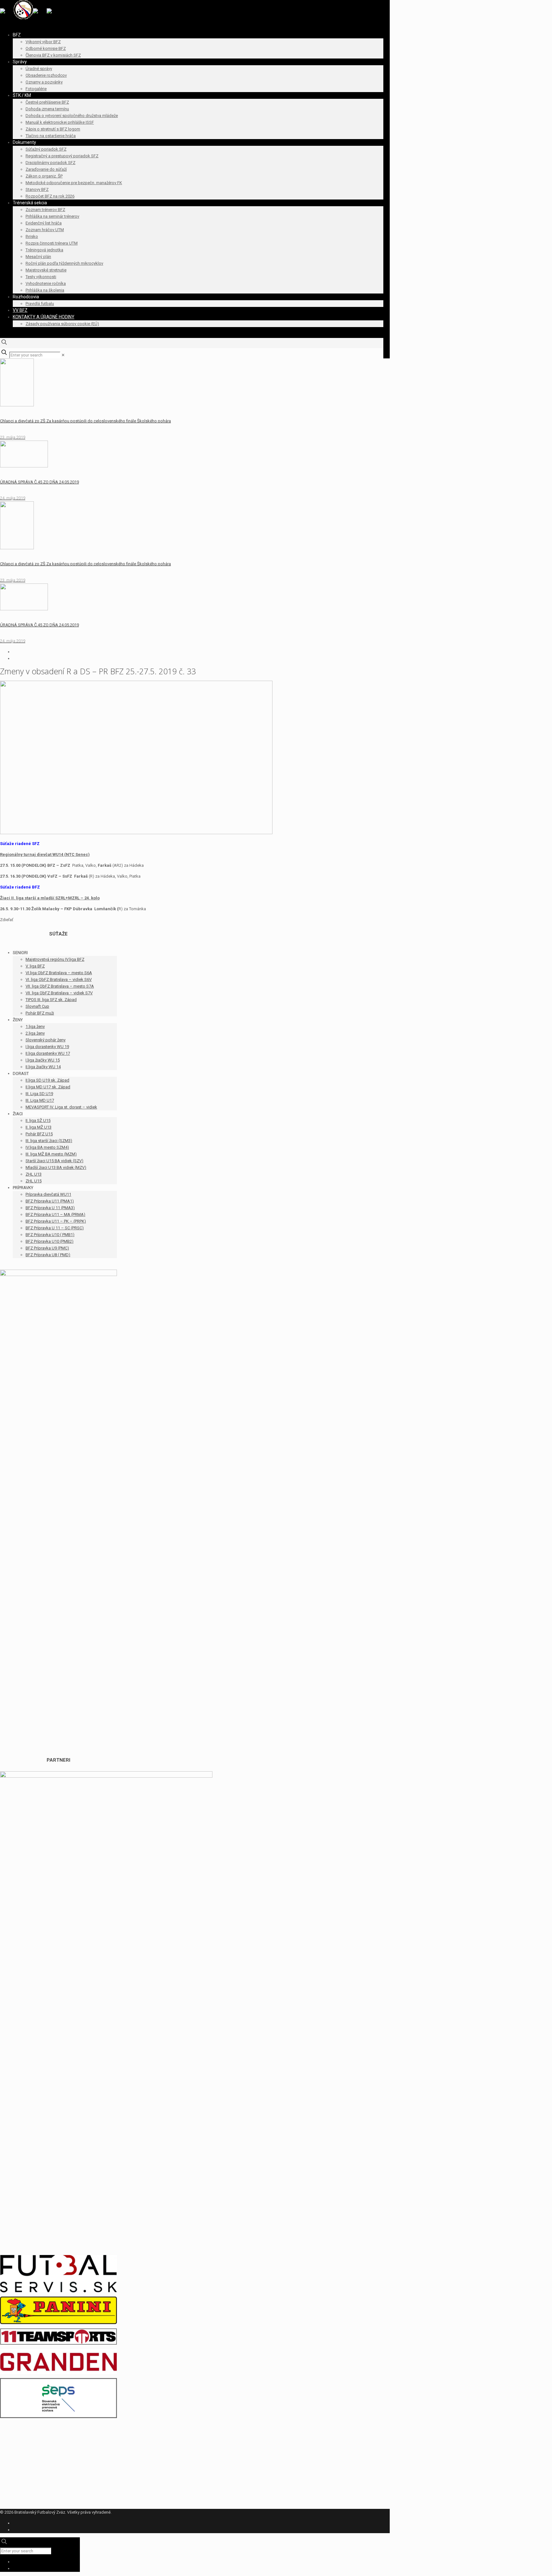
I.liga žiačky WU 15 (43, 1060)
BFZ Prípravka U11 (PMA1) (50, 1201)
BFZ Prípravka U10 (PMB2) (50, 1241)
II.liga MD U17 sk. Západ (48, 1087)
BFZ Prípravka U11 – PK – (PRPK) (56, 1221)
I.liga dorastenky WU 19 (47, 1047)
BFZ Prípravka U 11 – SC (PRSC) (55, 1228)
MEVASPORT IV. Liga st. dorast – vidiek (61, 1107)
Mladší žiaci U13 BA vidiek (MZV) (56, 1167)
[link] (63, 355)
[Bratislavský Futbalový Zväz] (30, 18)
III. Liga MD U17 (40, 1100)
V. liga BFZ (35, 966)
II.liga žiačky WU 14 (43, 1067)
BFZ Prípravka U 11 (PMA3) (50, 1208)
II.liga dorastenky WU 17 (48, 1053)
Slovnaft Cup (37, 1006)
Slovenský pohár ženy (46, 1040)
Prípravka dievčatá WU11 (48, 1194)
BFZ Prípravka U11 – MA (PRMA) (55, 1214)
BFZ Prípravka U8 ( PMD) (48, 1255)
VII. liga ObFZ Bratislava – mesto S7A (60, 986)
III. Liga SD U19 (39, 1094)
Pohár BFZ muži (40, 1013)
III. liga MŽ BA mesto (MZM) (51, 1154)
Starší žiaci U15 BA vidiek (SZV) (54, 1161)
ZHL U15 (34, 1181)
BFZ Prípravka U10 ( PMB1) (50, 1235)
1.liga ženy (35, 1026)
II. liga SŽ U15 (38, 1120)
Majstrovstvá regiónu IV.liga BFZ (55, 959)
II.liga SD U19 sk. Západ (47, 1080)
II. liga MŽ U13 (38, 1127)
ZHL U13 (34, 1174)
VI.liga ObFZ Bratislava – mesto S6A (59, 973)
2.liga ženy (35, 1033)
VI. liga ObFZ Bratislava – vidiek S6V (59, 979)
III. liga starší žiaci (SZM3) (49, 1141)
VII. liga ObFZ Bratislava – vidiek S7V (59, 993)
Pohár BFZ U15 (39, 1134)
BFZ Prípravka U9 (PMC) (47, 1248)
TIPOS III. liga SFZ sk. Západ (51, 1000)
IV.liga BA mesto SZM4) (47, 1147)
